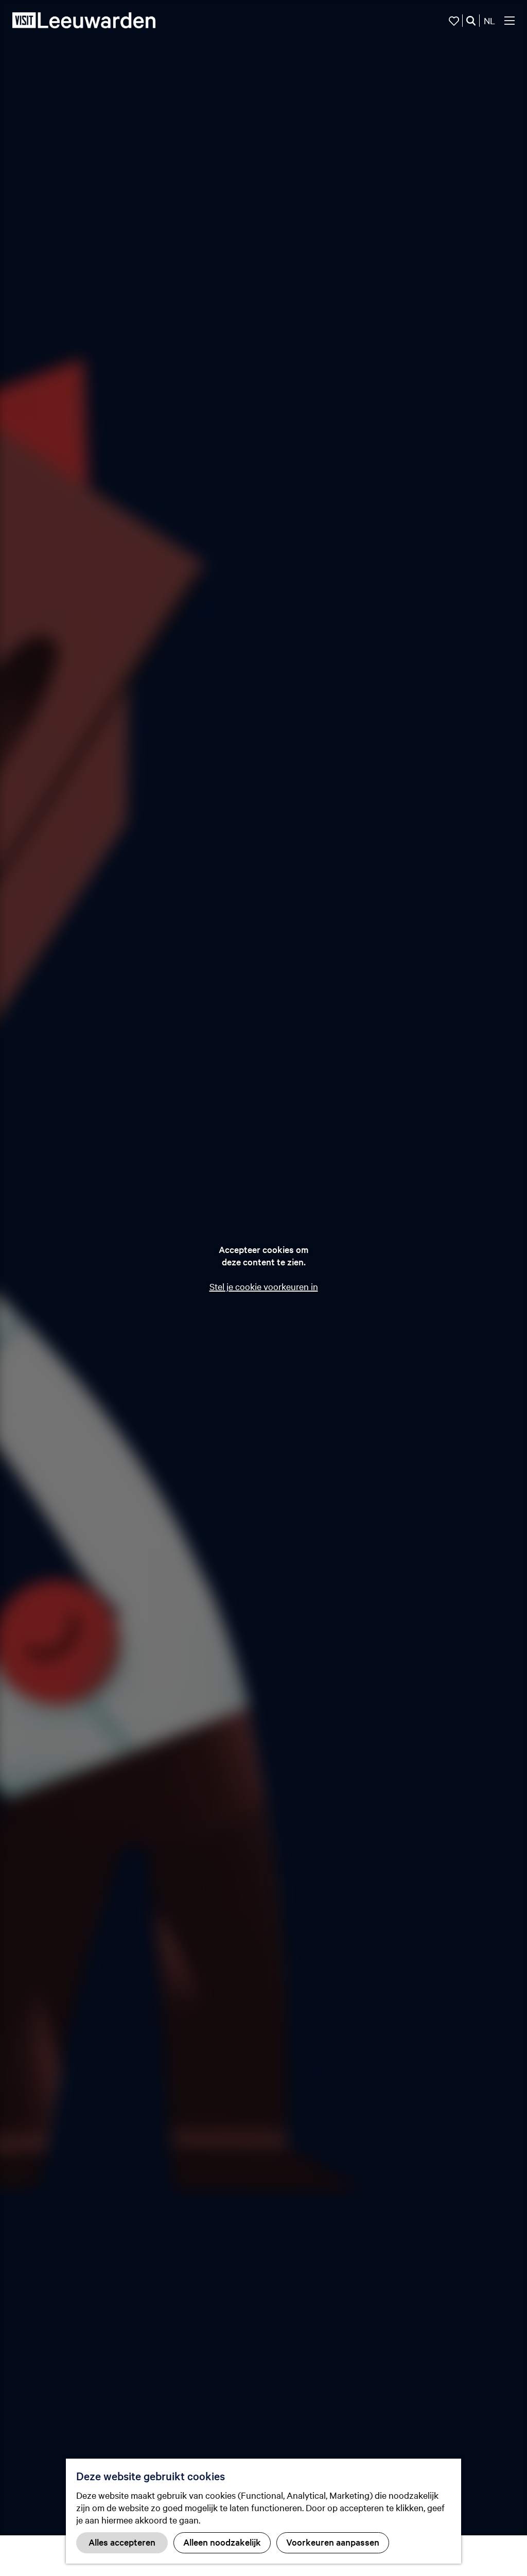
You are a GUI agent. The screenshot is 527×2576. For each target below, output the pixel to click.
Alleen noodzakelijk (222, 2542)
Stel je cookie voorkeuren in (264, 1286)
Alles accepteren (122, 2542)
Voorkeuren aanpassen (333, 2542)
